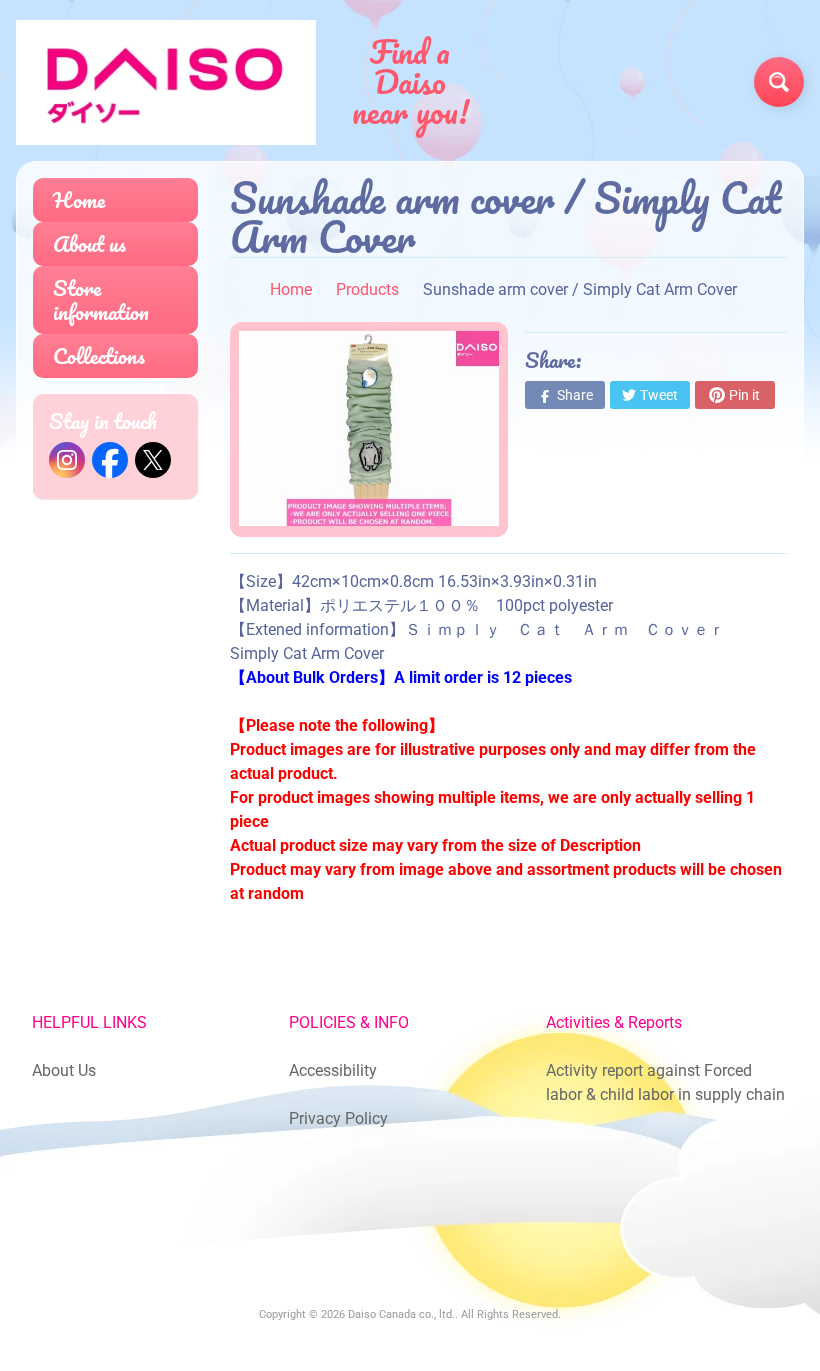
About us (89, 243)
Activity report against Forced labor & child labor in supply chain (665, 1082)
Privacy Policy (338, 1118)
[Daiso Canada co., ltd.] (166, 82)
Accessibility (333, 1070)
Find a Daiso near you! (410, 82)
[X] (153, 460)
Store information (101, 299)
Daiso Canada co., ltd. (401, 1314)
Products (367, 289)
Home (79, 199)
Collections (99, 355)
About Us (64, 1070)
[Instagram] (67, 460)
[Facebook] (110, 460)
